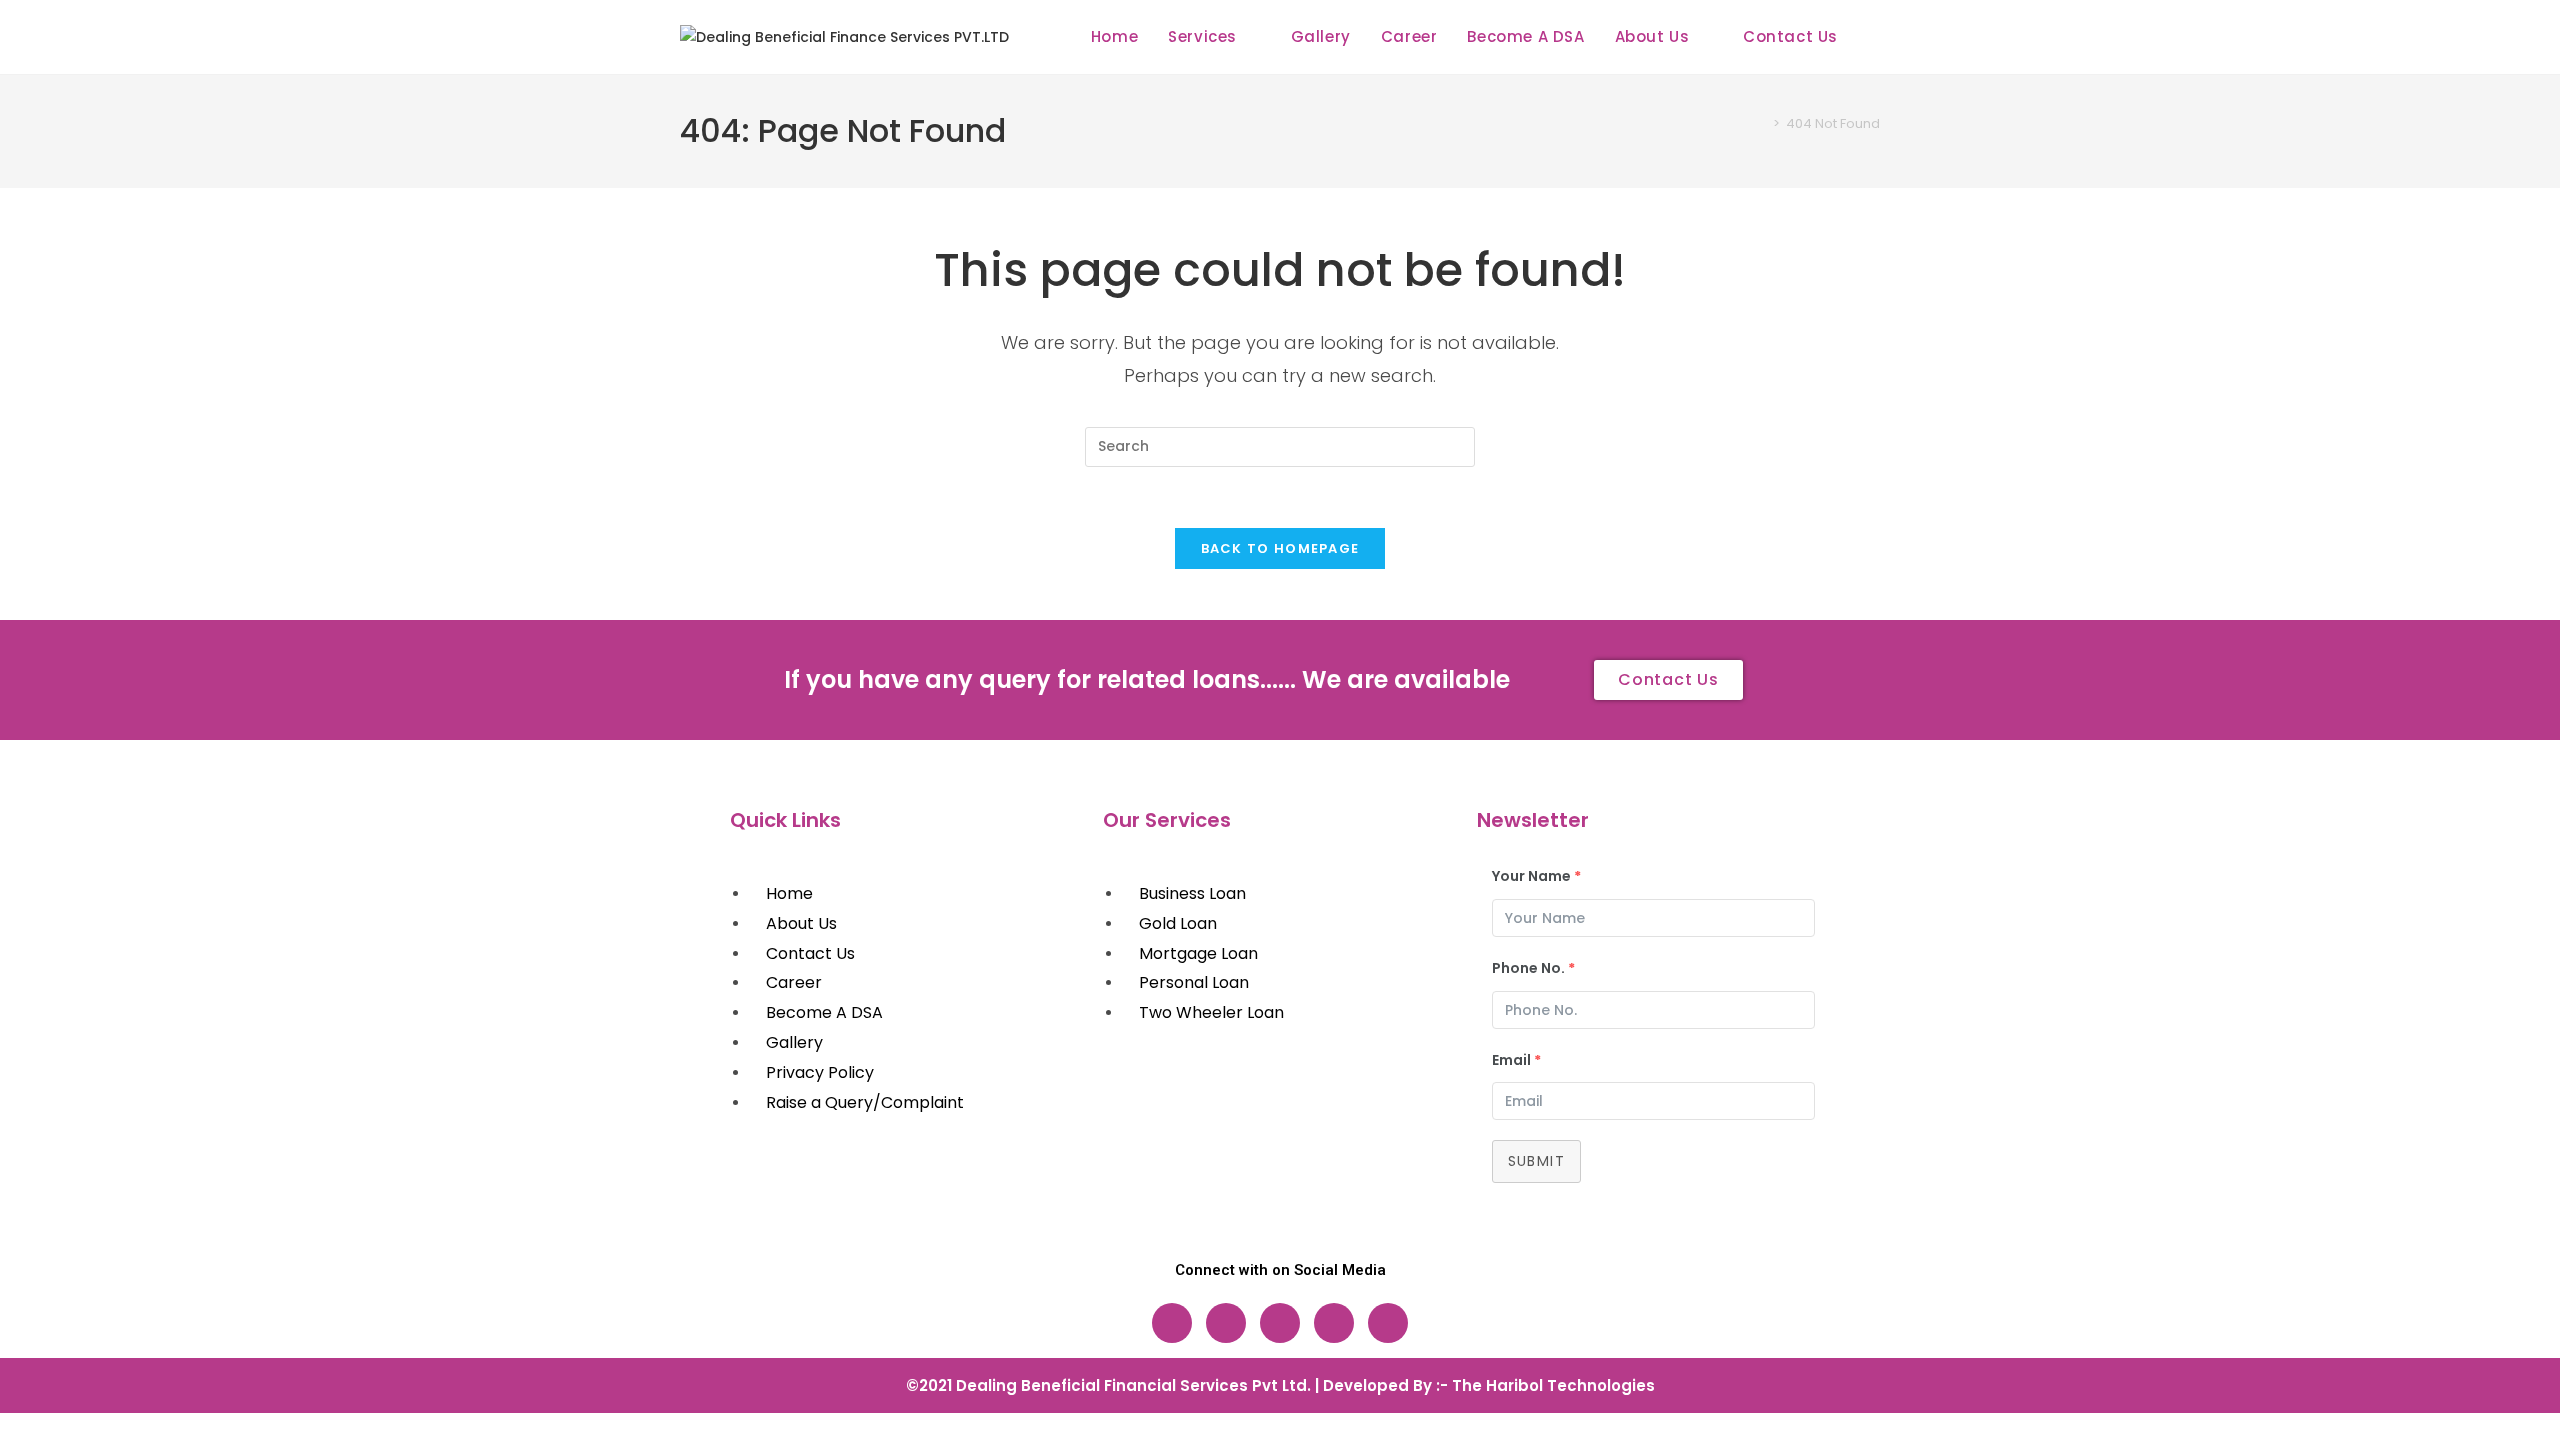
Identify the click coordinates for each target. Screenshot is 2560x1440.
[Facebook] (1172, 1323)
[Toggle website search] (1874, 37)
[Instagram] (1226, 1323)
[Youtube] (1388, 1323)
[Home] (1762, 123)
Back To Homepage (1280, 548)
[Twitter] (1334, 1323)
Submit (1536, 1161)
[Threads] (1280, 1323)
